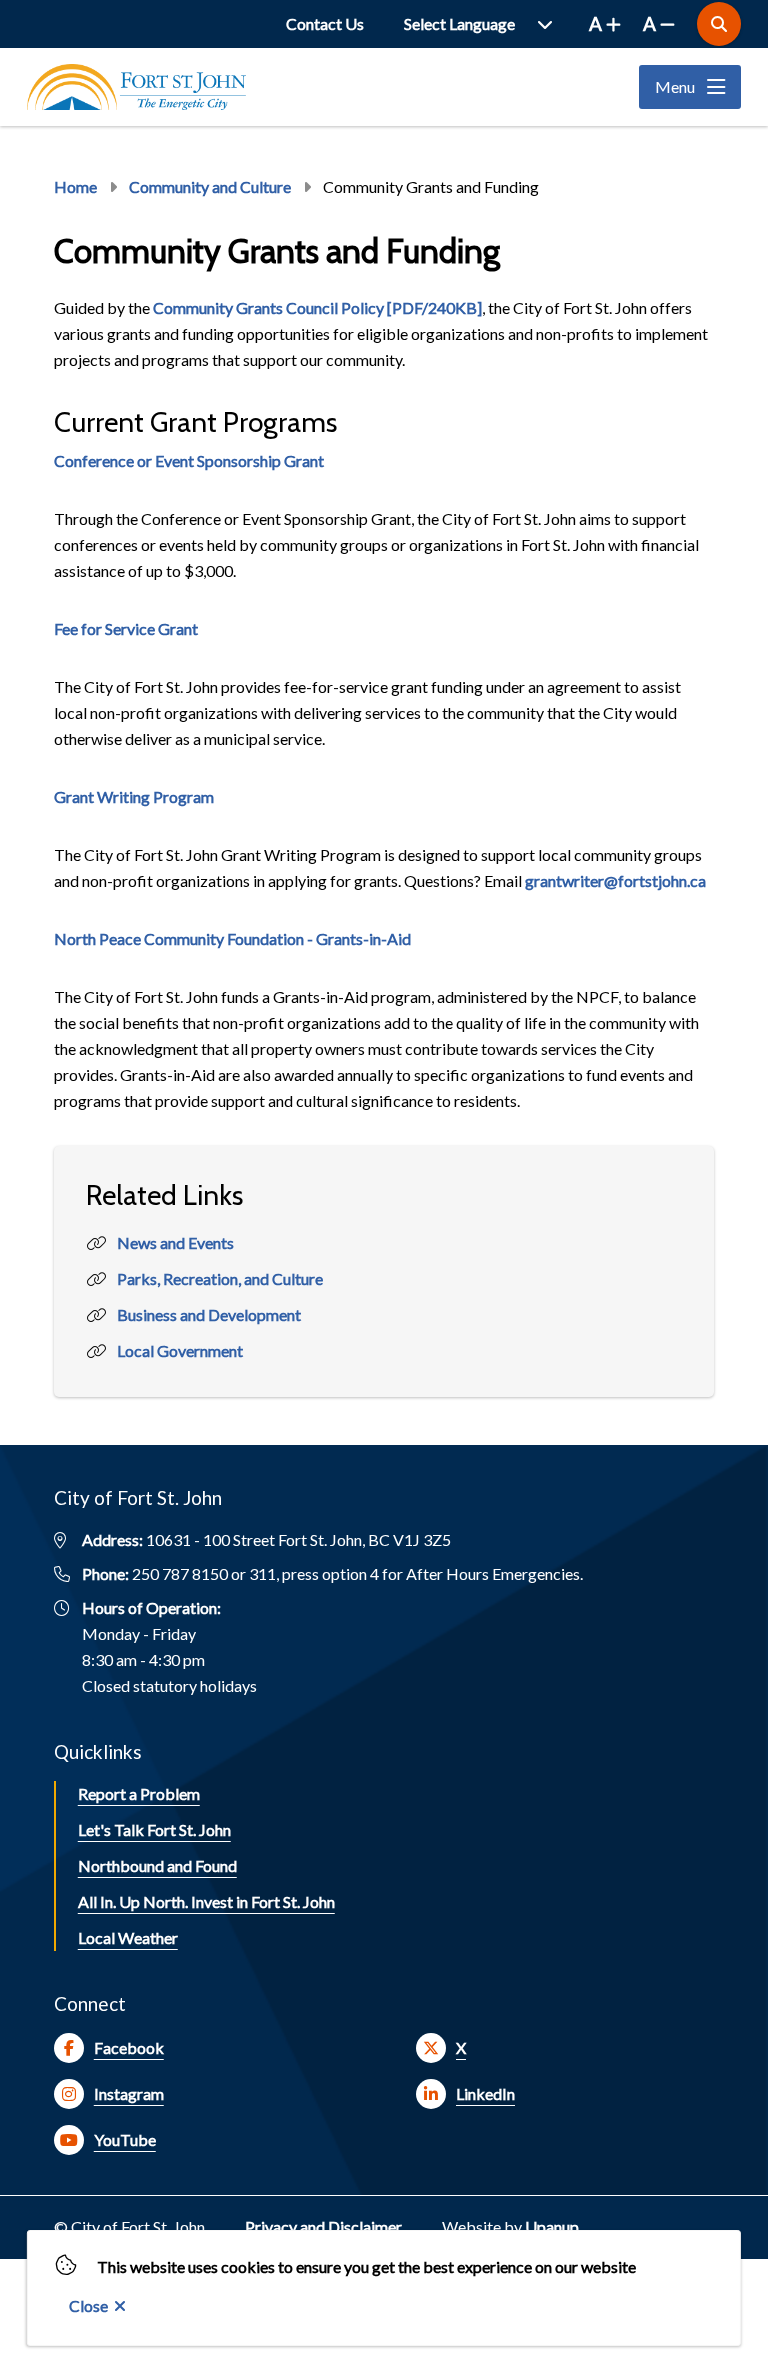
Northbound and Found (157, 1865)
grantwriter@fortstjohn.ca (615, 880)
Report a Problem (139, 1793)
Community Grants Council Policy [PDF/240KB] (317, 307)
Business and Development (209, 1314)
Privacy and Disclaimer (323, 2226)
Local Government (180, 1350)
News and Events (175, 1242)
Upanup (552, 2226)
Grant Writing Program (134, 796)
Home (75, 186)
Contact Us (325, 23)
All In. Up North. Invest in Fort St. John (206, 1901)
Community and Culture (210, 186)
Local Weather (128, 1937)
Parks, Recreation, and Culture (220, 1278)
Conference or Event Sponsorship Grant (189, 460)
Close (88, 2305)
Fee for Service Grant (126, 628)
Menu (675, 86)
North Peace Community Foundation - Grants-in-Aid (232, 938)
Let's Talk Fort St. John (154, 1829)
